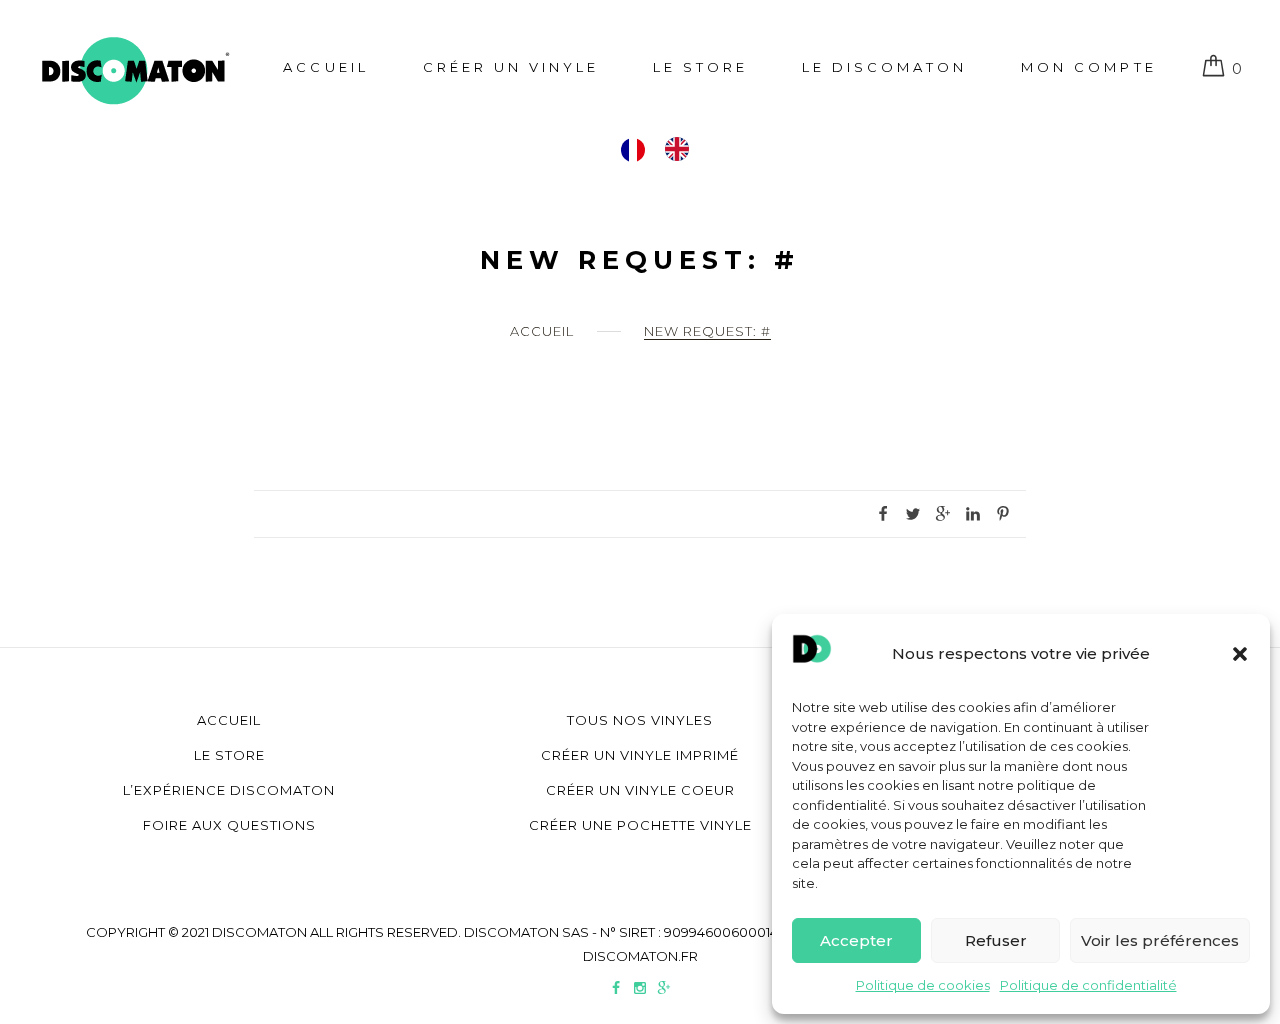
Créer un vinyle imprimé (640, 755)
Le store (700, 67)
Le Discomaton (884, 67)
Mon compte (1088, 67)
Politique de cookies (923, 985)
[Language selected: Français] (665, 149)
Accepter (856, 940)
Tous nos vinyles (640, 720)
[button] (1240, 654)
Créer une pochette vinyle (640, 825)
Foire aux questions (229, 825)
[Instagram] (640, 990)
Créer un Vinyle (511, 67)
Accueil (325, 67)
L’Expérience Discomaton (229, 790)
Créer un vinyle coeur (640, 790)
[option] (682, 149)
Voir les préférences (1160, 940)
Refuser (996, 940)
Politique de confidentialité (1088, 985)
